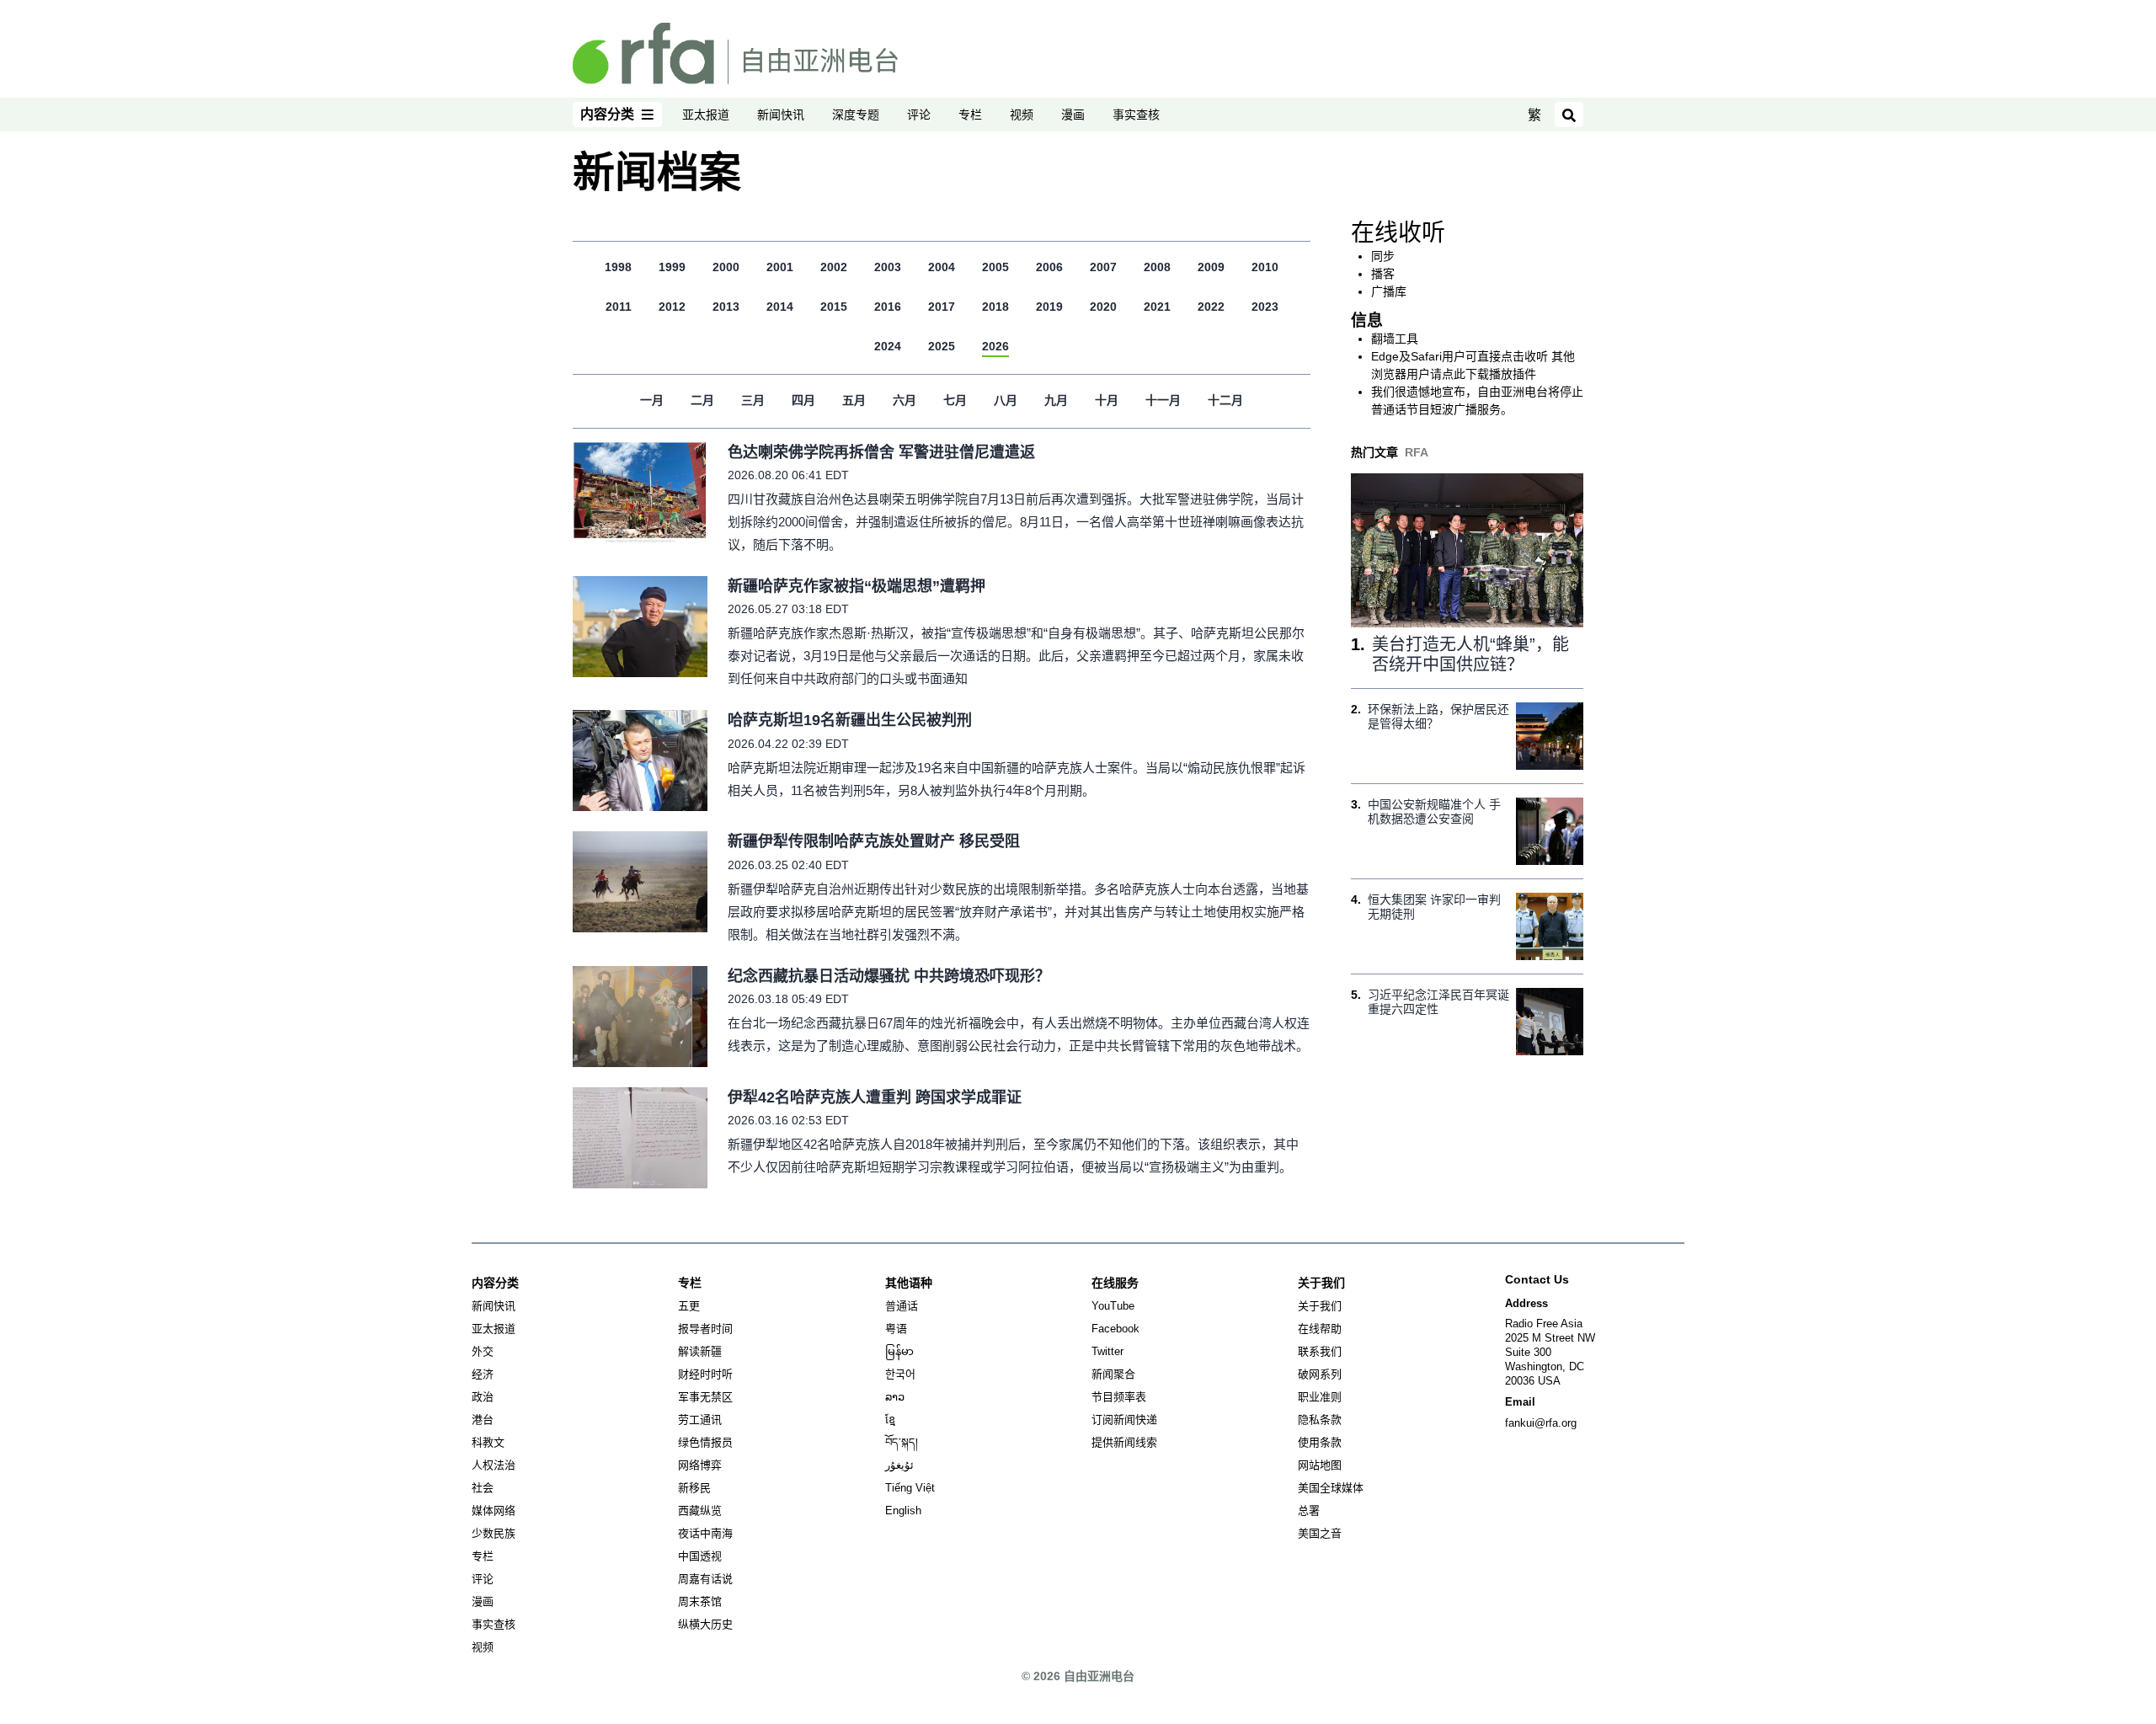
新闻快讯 (781, 115)
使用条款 (1320, 1442)
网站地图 (1320, 1465)
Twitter (1107, 1351)
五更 (689, 1306)
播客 (1383, 274)
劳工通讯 (700, 1420)
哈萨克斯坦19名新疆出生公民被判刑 (850, 720)
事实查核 (1136, 115)
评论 (919, 115)
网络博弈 (700, 1465)
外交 (483, 1351)
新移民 (694, 1488)
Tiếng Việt (910, 1488)
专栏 (970, 115)
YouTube (1113, 1306)
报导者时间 (705, 1329)
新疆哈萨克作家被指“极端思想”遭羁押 (857, 586)
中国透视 (700, 1556)
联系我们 (1320, 1351)
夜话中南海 (705, 1533)
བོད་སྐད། (902, 1442)
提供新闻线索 (1124, 1442)
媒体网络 (494, 1511)
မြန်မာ (899, 1351)
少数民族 (494, 1533)
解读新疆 (700, 1351)
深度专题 (856, 115)
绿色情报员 (705, 1442)
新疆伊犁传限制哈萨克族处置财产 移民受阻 (874, 841)
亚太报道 (706, 115)
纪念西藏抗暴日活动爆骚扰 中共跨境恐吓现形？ (889, 976)
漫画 (1073, 115)
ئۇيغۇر (899, 1465)
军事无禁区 (705, 1397)
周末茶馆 (700, 1601)
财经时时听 (705, 1374)
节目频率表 (1119, 1397)
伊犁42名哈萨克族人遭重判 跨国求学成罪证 (875, 1097)
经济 (483, 1374)
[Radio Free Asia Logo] (735, 52)
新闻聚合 (1113, 1374)
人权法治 (494, 1465)
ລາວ (895, 1397)
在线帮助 (1320, 1329)
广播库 (1389, 291)
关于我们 (1320, 1306)
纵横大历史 (705, 1624)
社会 (483, 1488)
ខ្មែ (890, 1420)
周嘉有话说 (705, 1579)
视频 (1022, 115)
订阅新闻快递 (1124, 1420)
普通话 (902, 1306)
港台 (483, 1420)
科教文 (488, 1442)
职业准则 (1320, 1397)
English (903, 1511)
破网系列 (1320, 1374)
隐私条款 (1320, 1420)
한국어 (900, 1374)
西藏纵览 (700, 1511)
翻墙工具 (1395, 339)
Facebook (1115, 1329)
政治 (483, 1397)
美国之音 (1320, 1533)
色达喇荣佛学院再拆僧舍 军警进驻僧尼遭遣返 (881, 452)
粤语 (896, 1329)
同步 (1383, 256)
